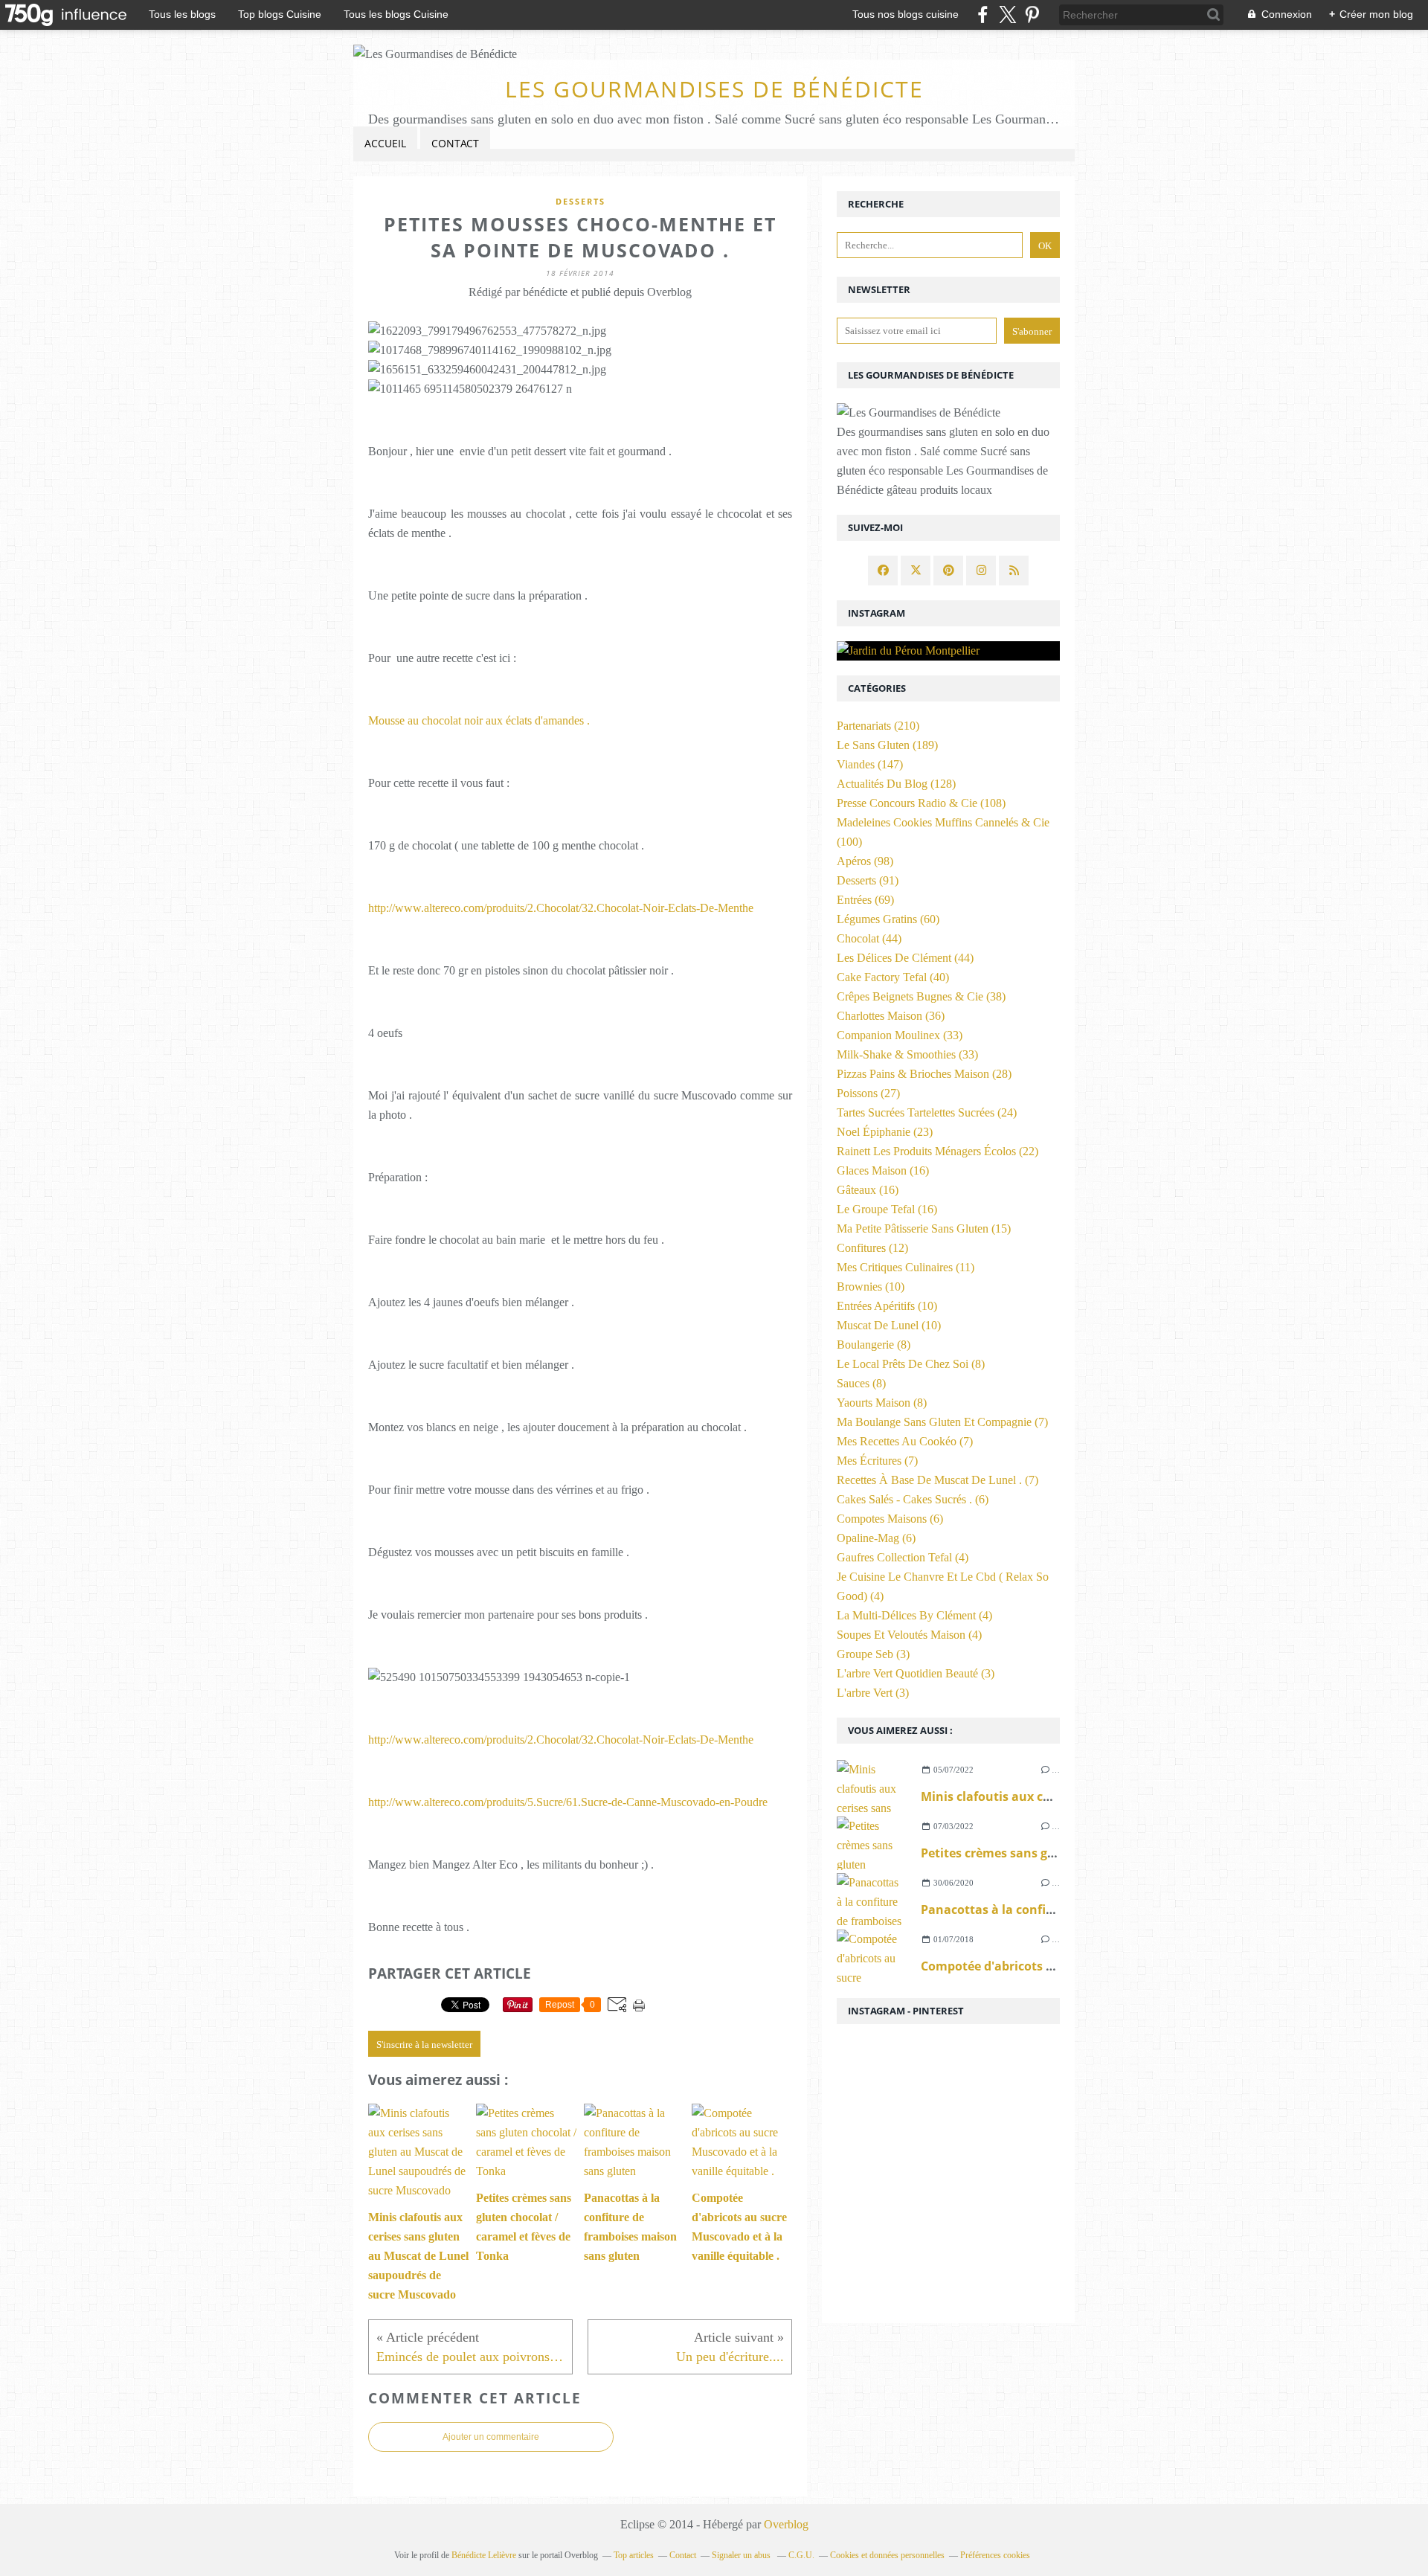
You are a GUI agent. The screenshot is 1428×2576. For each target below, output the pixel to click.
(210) (878, 726)
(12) (872, 1248)
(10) (871, 1287)
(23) (885, 1132)
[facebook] (983, 15)
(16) (883, 1170)
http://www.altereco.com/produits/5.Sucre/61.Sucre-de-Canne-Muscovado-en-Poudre (568, 1802)
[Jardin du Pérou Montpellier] (948, 651)
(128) (896, 784)
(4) (903, 1557)
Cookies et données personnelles (887, 2555)
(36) (891, 1016)
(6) (913, 1499)
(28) (924, 1074)
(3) (873, 1654)
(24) (927, 1112)
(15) (924, 1228)
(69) (865, 900)
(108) (921, 803)
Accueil (385, 143)
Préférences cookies (995, 2555)
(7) (942, 1422)
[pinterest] (1032, 15)
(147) (870, 764)
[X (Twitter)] (1007, 15)
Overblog (786, 2524)
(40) (893, 977)
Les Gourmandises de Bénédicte (714, 89)
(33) (900, 1035)
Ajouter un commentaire (491, 2437)
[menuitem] (385, 144)
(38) (921, 996)
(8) (874, 1345)
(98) (865, 861)
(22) (937, 1151)
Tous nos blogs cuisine (906, 14)
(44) (869, 938)
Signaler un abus (742, 2555)
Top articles (634, 2555)
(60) (888, 919)
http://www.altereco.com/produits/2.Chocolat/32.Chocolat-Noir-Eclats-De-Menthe (561, 908)
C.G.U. (801, 2555)
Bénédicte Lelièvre (484, 2555)
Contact (455, 143)
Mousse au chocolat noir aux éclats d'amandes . (479, 720)
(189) (887, 745)
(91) (868, 880)
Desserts (580, 201)
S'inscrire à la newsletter (424, 2045)
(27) (868, 1093)
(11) (906, 1267)
